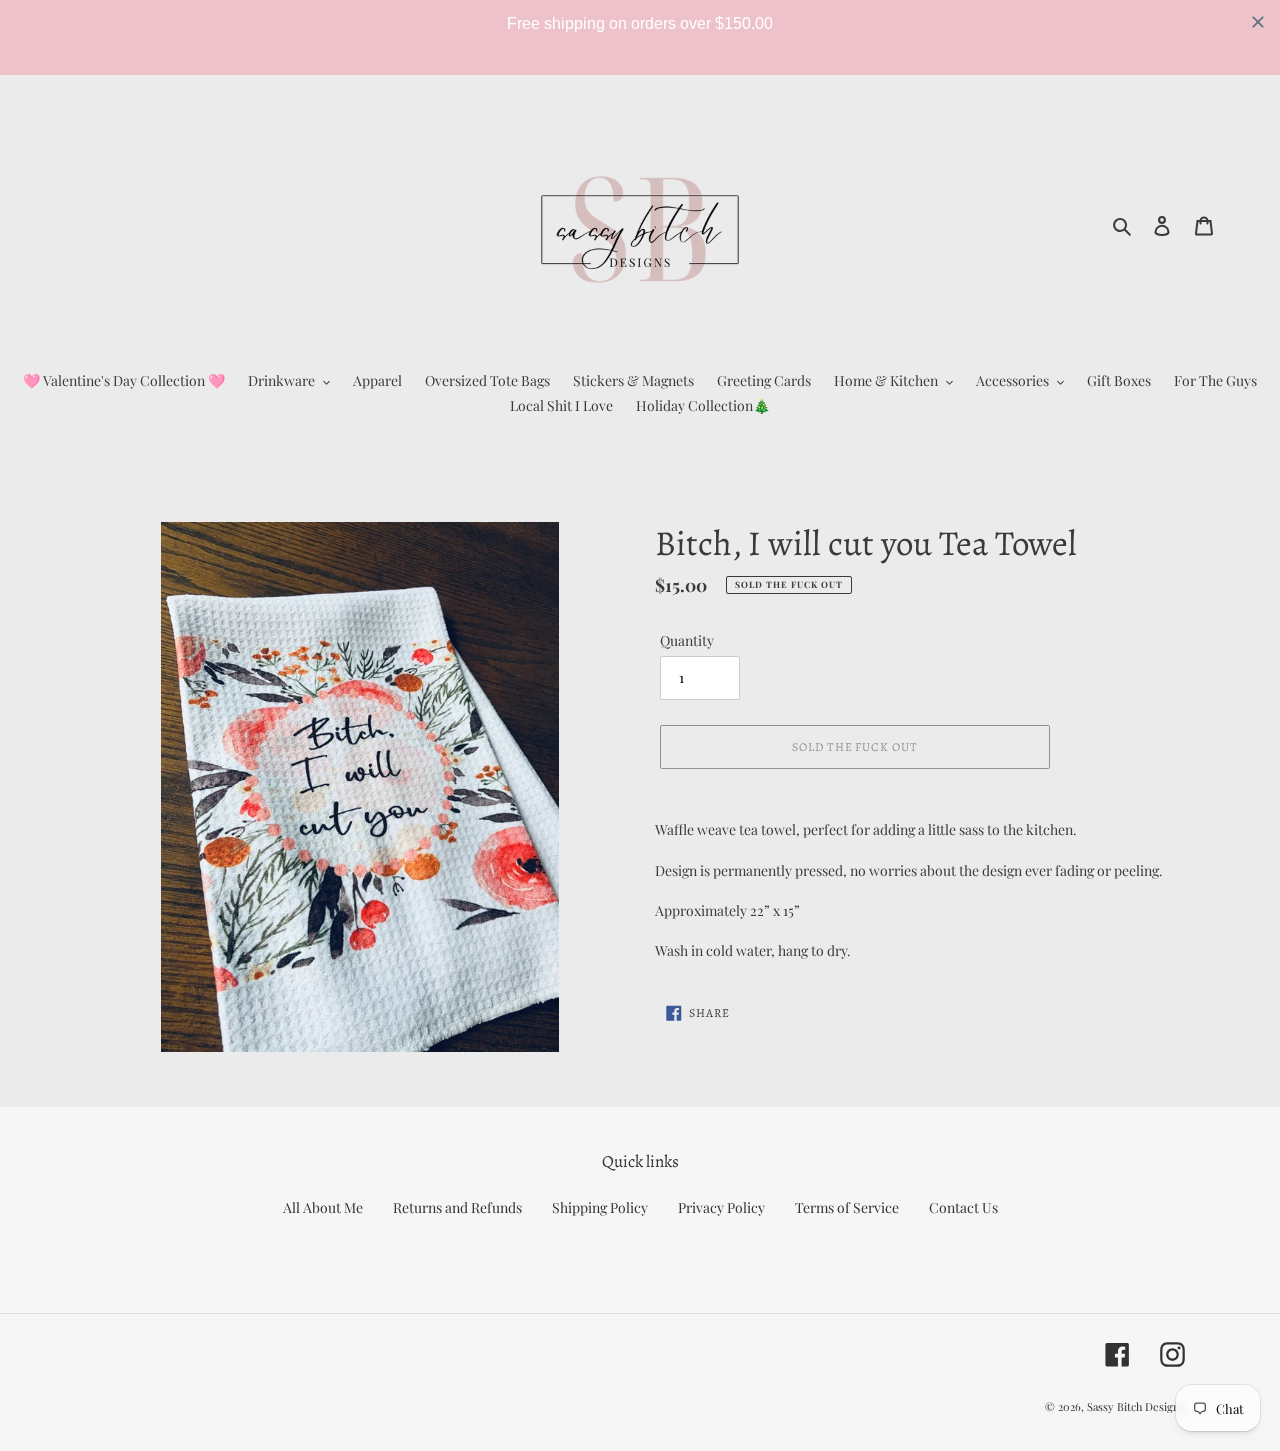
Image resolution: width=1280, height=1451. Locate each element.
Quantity (687, 640)
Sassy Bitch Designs (1136, 1406)
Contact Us (963, 1207)
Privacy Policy (721, 1207)
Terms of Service (847, 1207)
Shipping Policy (600, 1207)
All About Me (323, 1207)
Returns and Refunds (457, 1207)
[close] (1258, 22)
